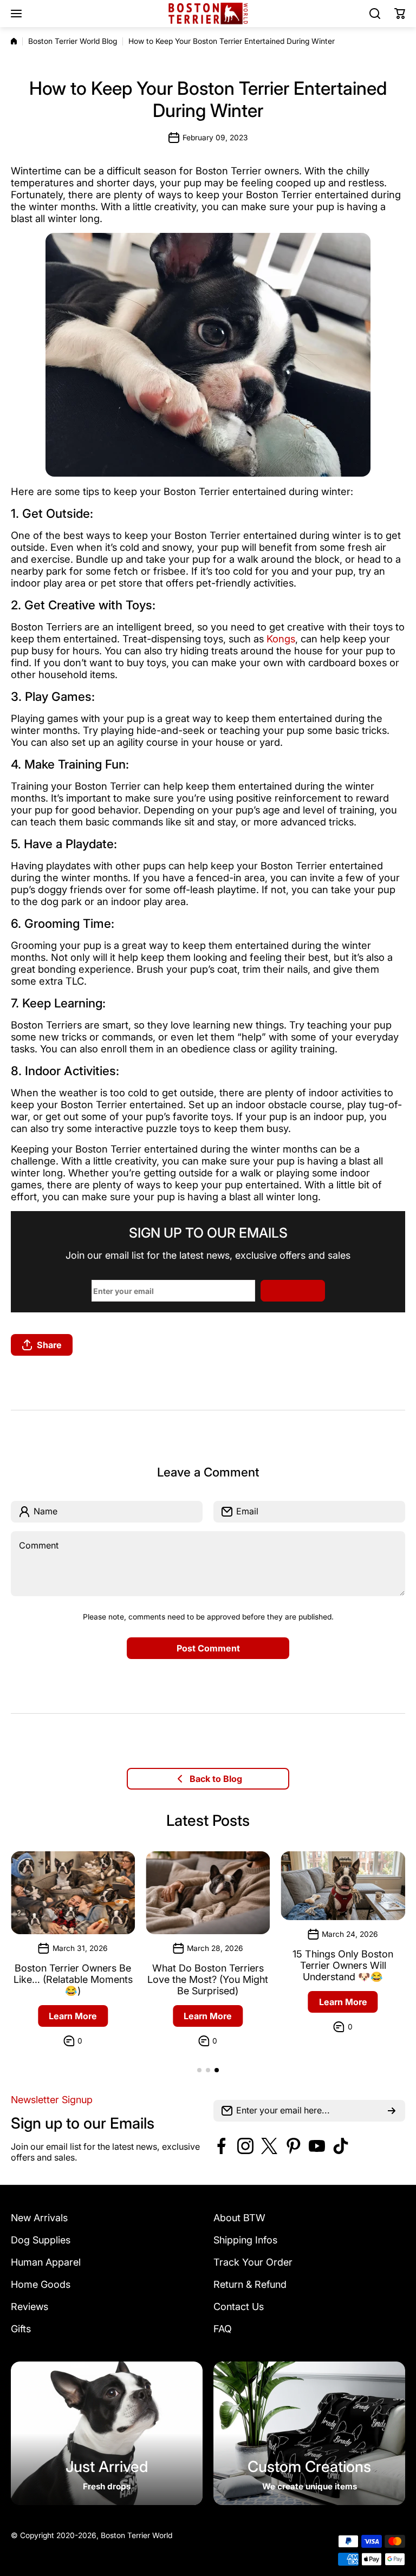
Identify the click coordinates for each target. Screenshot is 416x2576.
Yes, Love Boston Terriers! (208, 1355)
